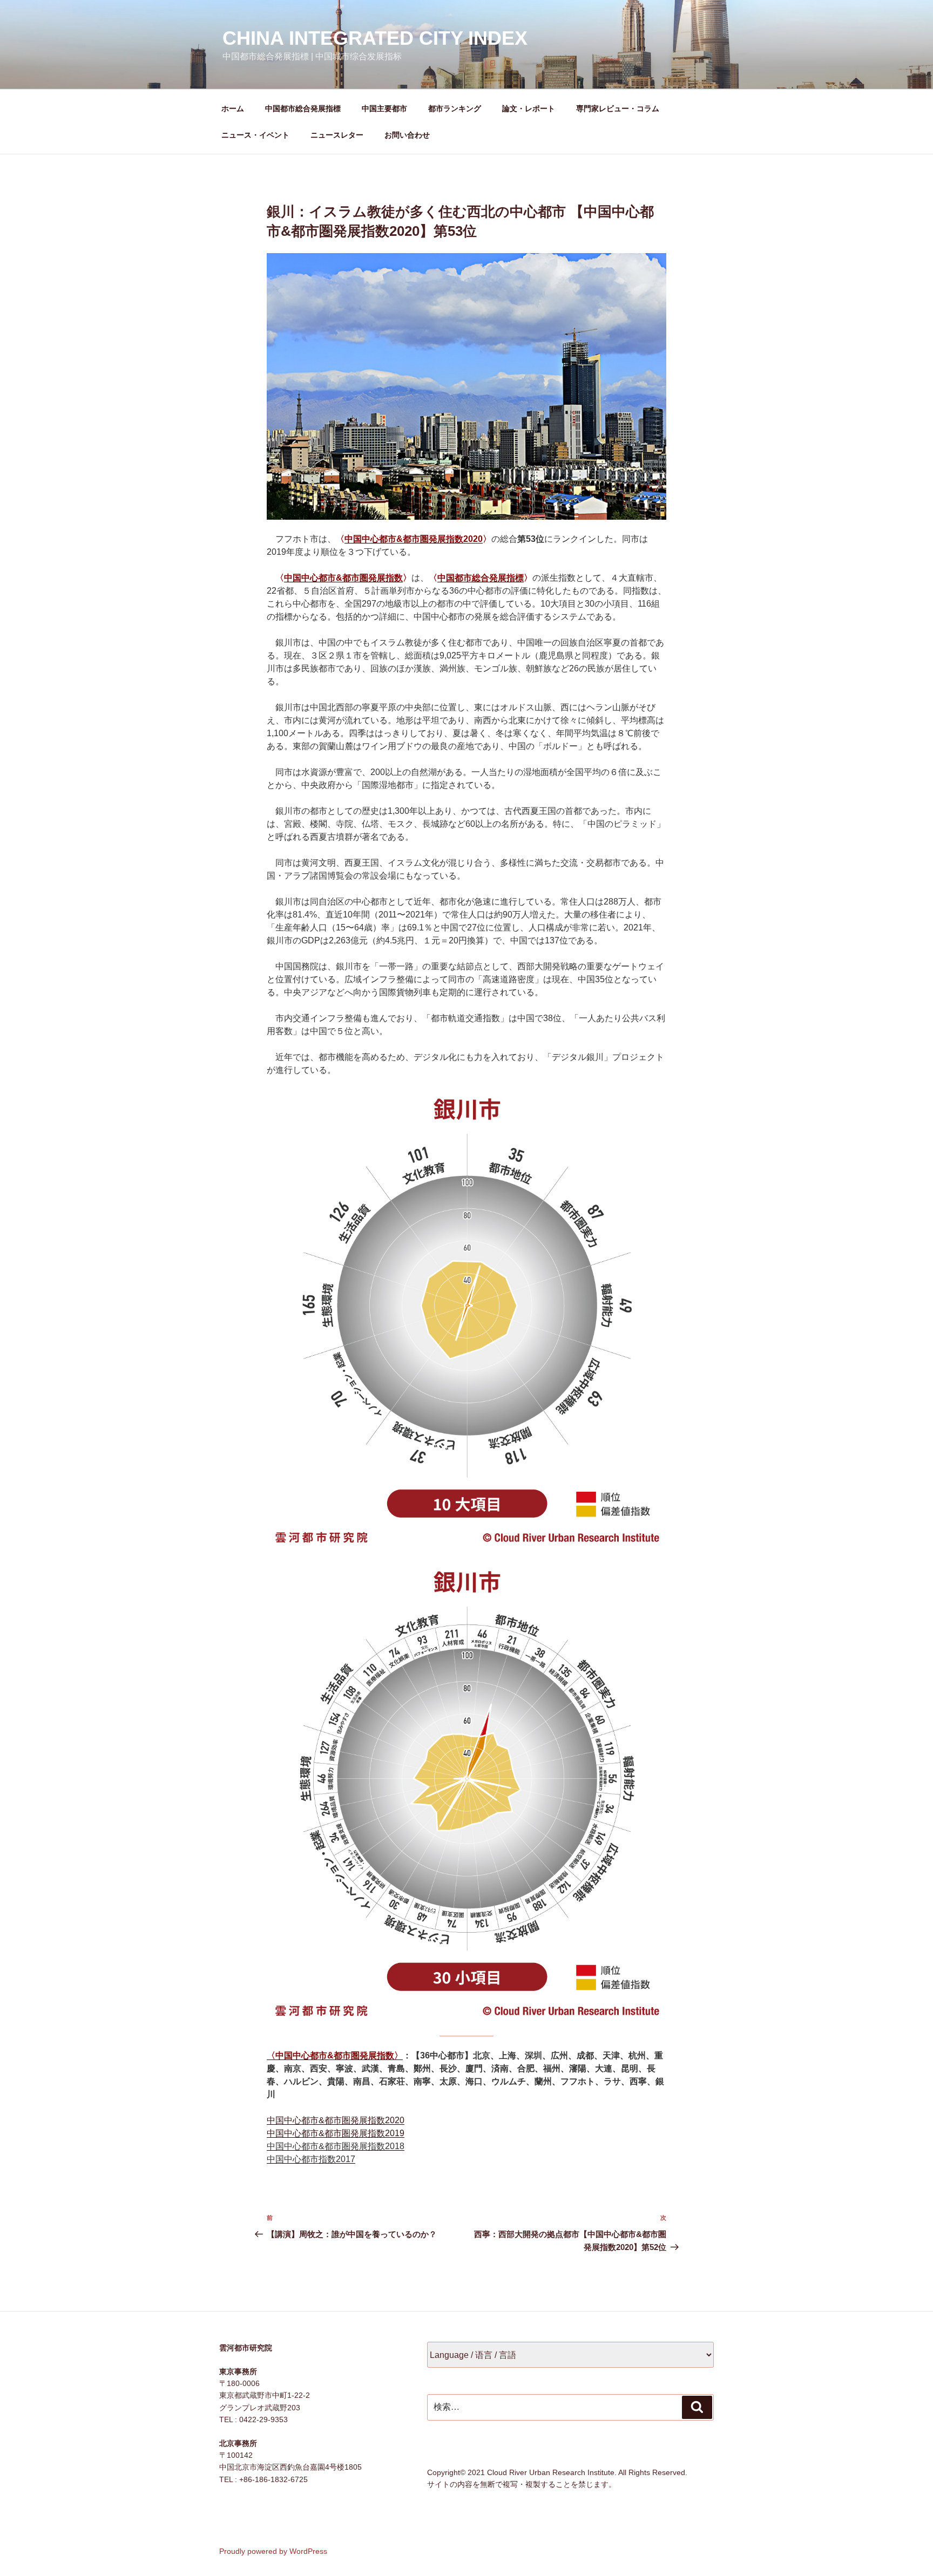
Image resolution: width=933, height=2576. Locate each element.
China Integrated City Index (375, 38)
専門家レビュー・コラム (618, 108)
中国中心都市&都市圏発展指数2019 (336, 2133)
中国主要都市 (384, 108)
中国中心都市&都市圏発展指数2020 (414, 539)
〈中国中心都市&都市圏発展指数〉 (335, 2055)
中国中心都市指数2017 (311, 2159)
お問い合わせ (407, 135)
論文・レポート (529, 108)
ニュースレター (337, 135)
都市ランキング (455, 108)
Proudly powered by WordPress (273, 2551)
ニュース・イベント (255, 135)
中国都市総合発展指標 (303, 108)
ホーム (233, 108)
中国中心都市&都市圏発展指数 (343, 578)
